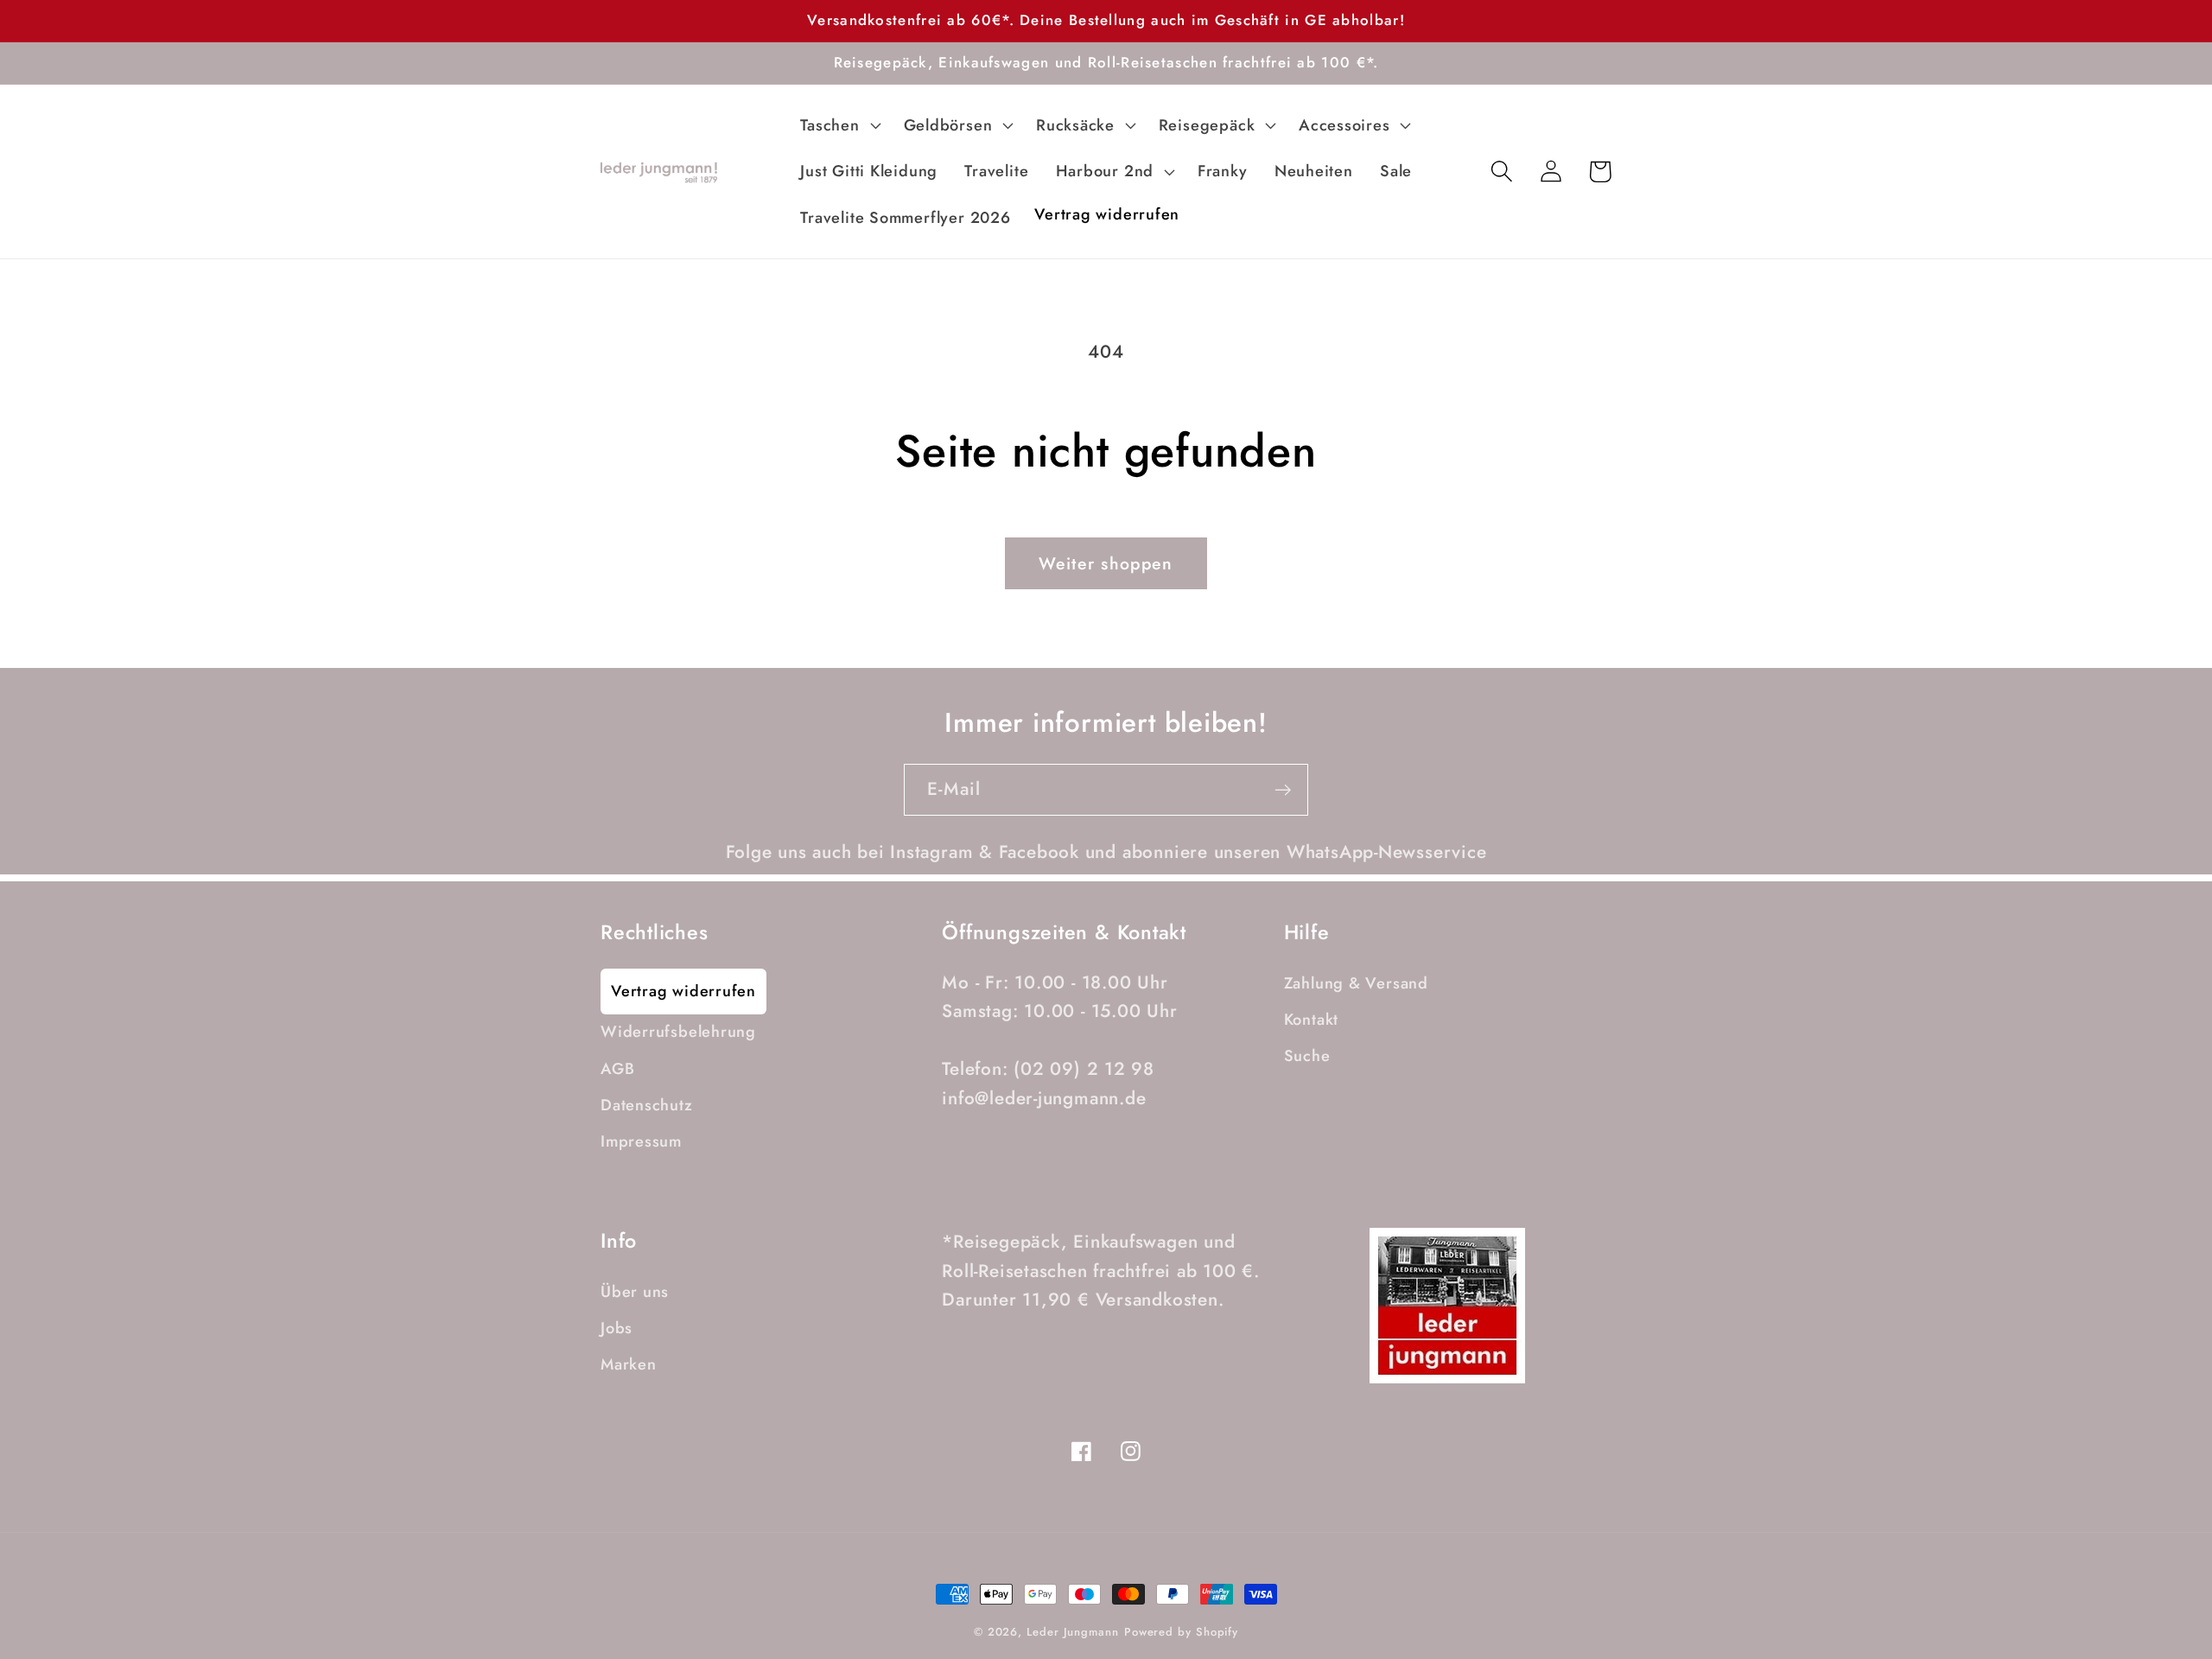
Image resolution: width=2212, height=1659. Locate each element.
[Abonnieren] (1283, 790)
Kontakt (1311, 1020)
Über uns (635, 1292)
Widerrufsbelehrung (678, 1032)
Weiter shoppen (1106, 563)
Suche (1307, 1056)
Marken (629, 1364)
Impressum (641, 1141)
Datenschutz (647, 1105)
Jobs (617, 1328)
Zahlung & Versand (1356, 983)
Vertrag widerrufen (683, 991)
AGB (617, 1069)
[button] (839, 125)
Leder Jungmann (1073, 1632)
